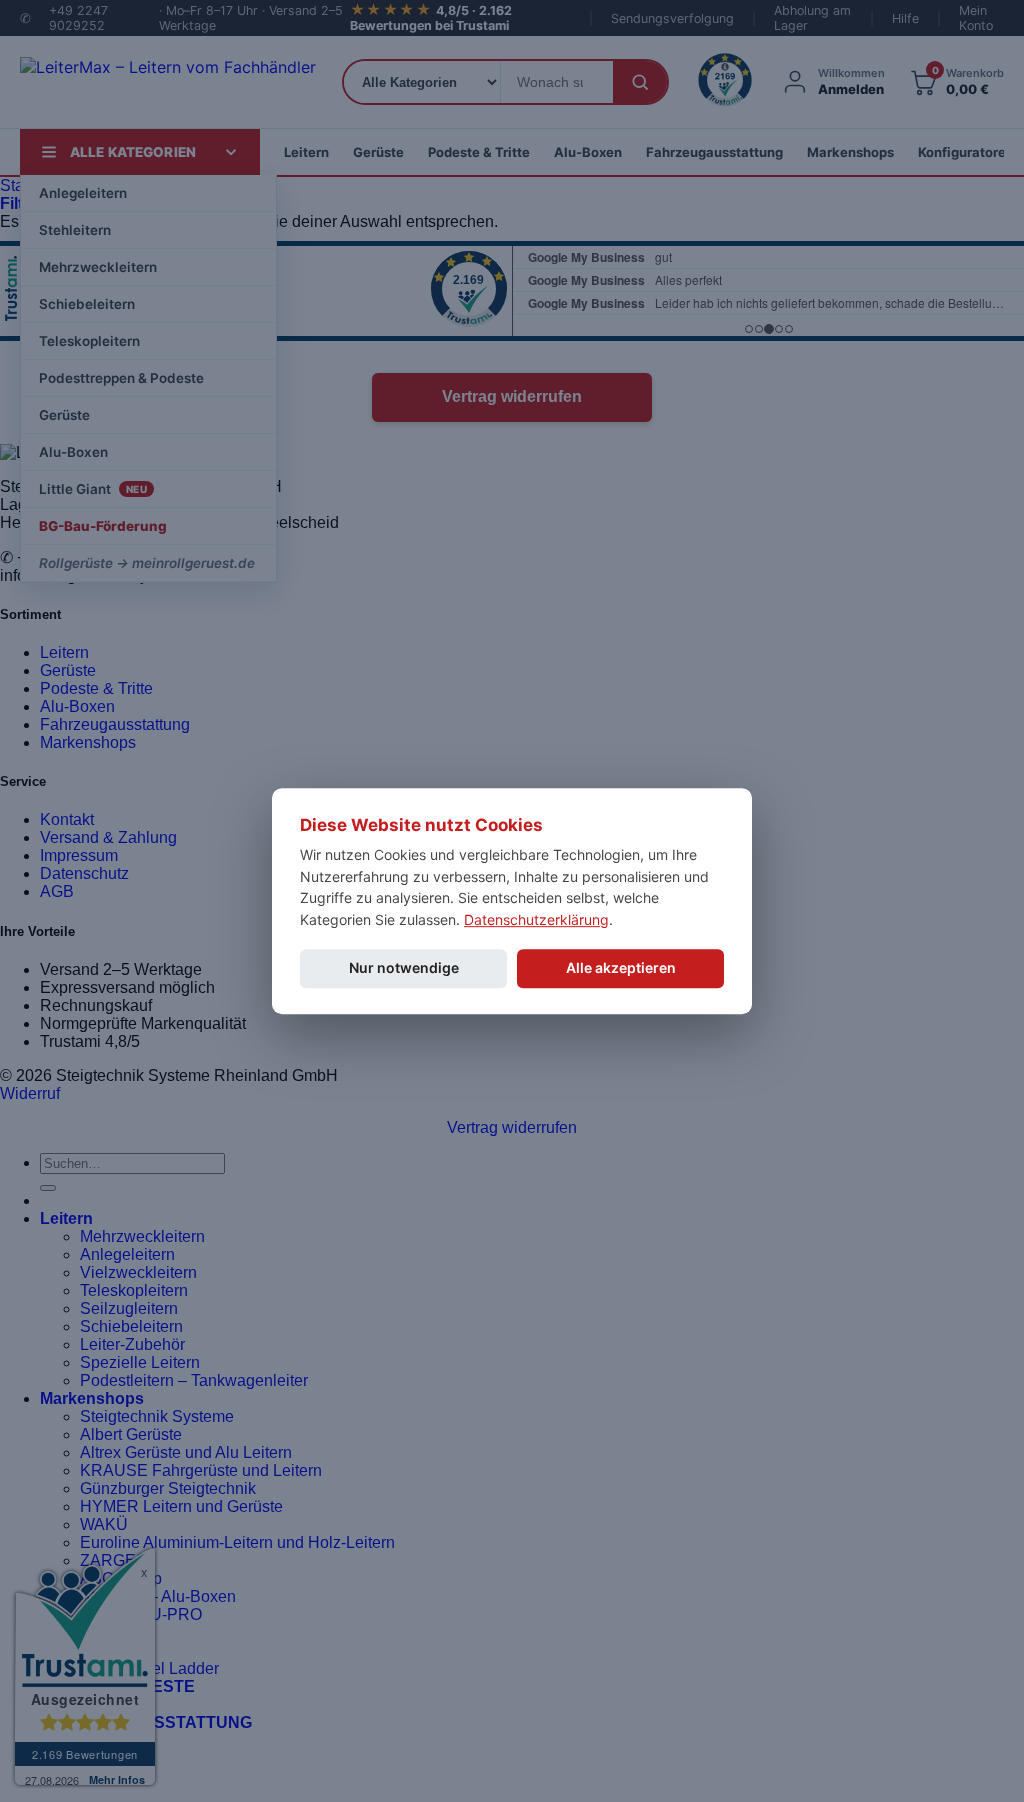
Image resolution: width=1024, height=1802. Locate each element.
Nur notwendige (404, 967)
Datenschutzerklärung (536, 919)
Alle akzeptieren (621, 967)
